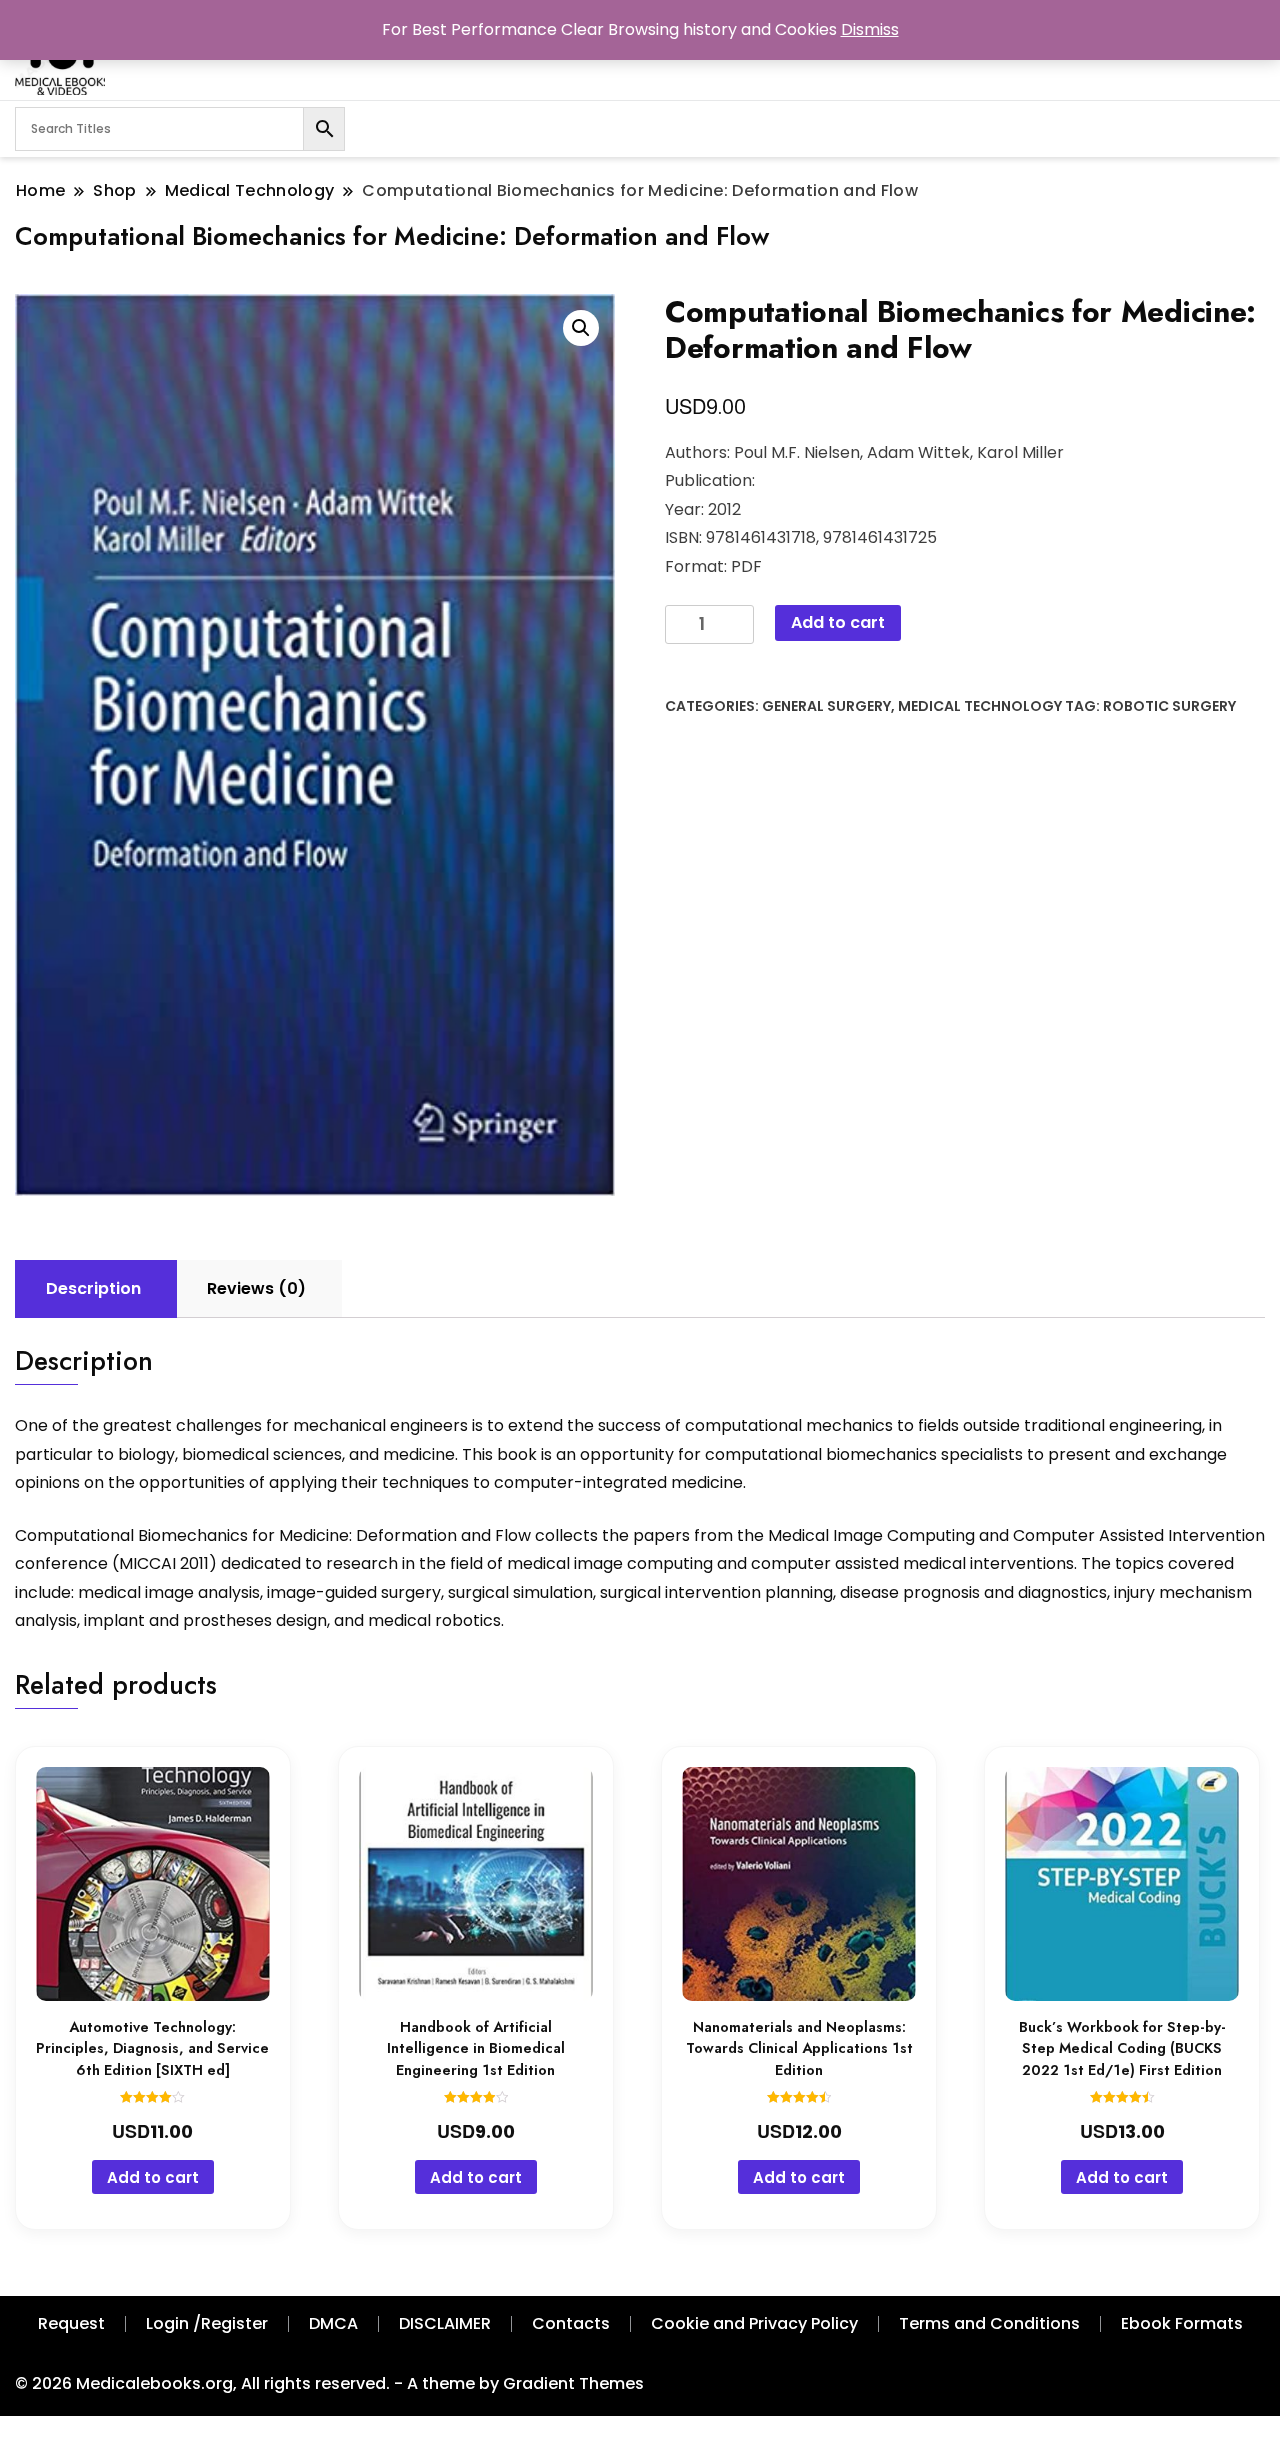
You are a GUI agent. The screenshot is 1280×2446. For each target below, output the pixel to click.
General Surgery (826, 706)
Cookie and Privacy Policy (754, 2323)
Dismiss (870, 29)
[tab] (93, 1289)
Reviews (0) (256, 1288)
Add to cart (838, 622)
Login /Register (207, 2323)
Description (93, 1288)
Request (71, 2323)
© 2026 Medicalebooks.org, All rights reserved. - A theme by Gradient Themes (329, 2383)
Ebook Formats (1182, 2323)
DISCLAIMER (445, 2323)
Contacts (571, 2323)
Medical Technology (980, 706)
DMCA (333, 2323)
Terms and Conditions (989, 2323)
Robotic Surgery (1169, 706)
